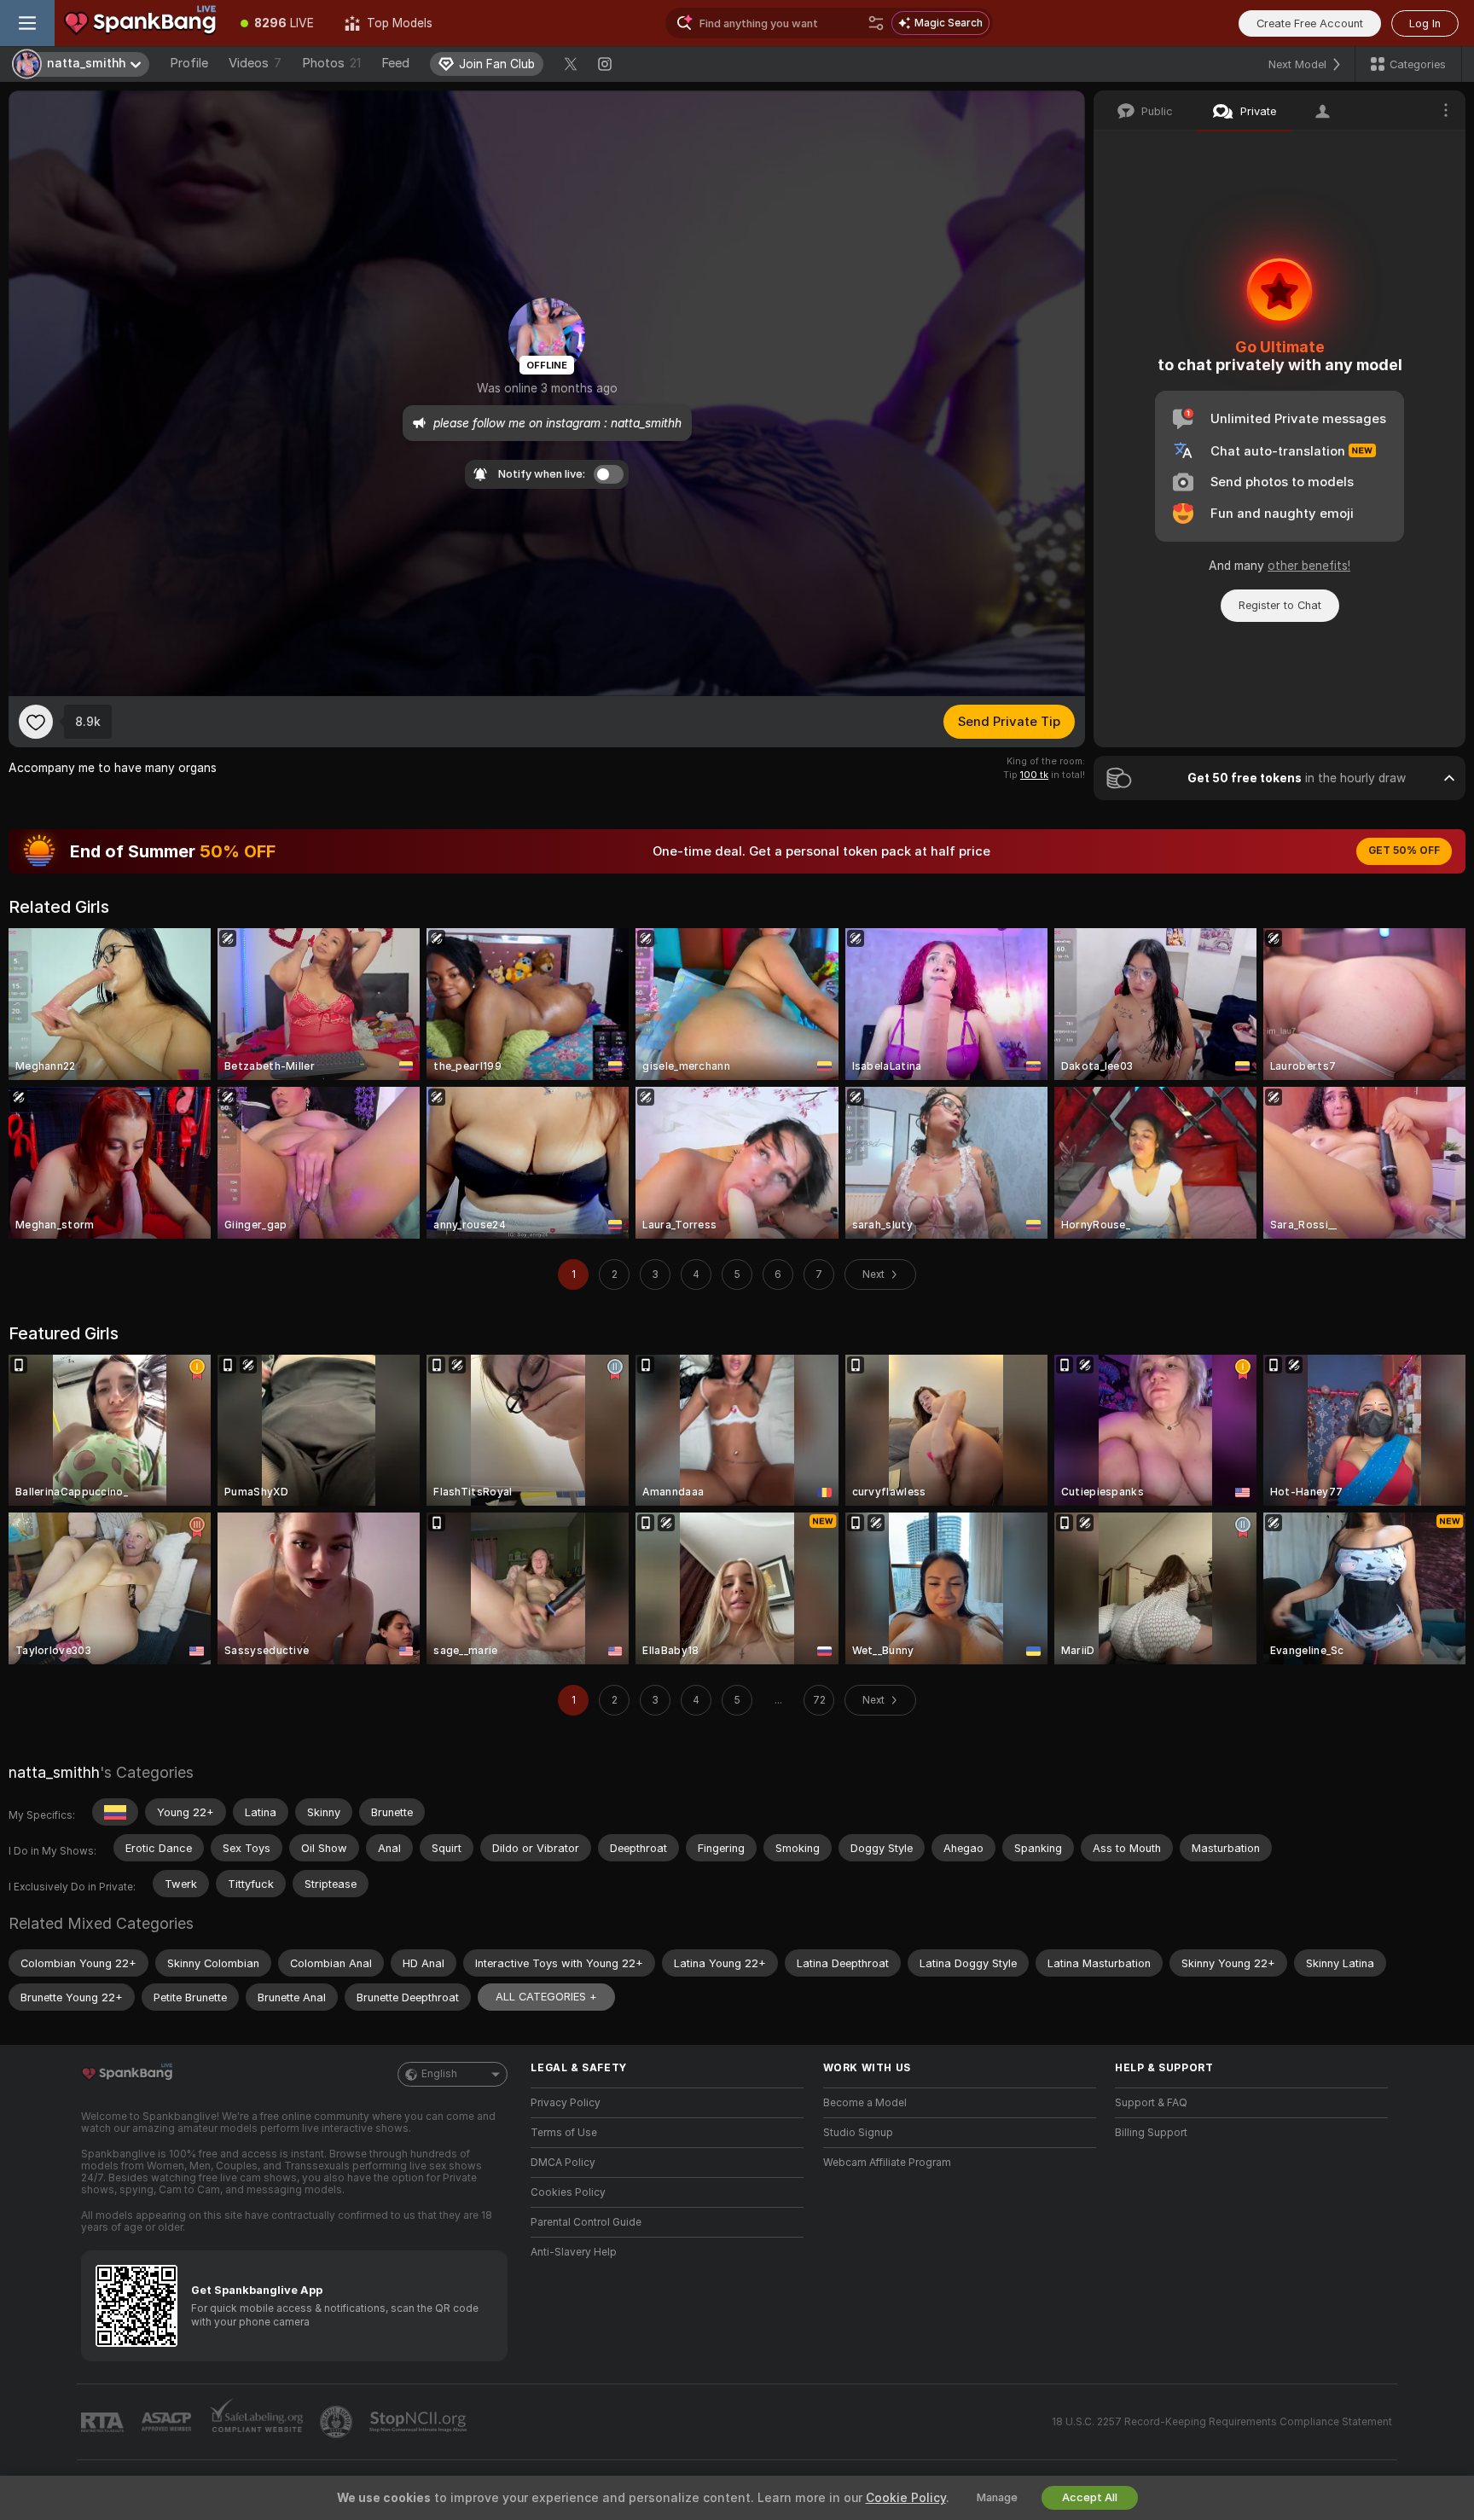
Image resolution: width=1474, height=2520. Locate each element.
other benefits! (1309, 566)
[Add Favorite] (36, 722)
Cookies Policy (568, 2192)
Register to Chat (1280, 605)
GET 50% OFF (1404, 851)
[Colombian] (115, 1812)
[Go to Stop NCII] (420, 2422)
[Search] (876, 23)
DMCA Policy (563, 2163)
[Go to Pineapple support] (338, 2422)
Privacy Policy (566, 2103)
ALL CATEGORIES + (546, 1997)
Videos (255, 63)
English (439, 2074)
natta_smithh (54, 1772)
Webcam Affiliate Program (887, 2163)
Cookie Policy (906, 2498)
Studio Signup (858, 2133)
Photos (331, 63)
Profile (189, 63)
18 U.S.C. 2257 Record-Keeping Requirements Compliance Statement (1222, 2422)
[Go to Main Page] (140, 23)
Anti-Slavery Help (574, 2252)
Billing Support (1151, 2133)
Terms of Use (564, 2133)
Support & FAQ (1151, 2103)
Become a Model (865, 2103)
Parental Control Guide (586, 2222)
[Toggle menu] (27, 23)
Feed (395, 63)
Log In (1425, 23)
